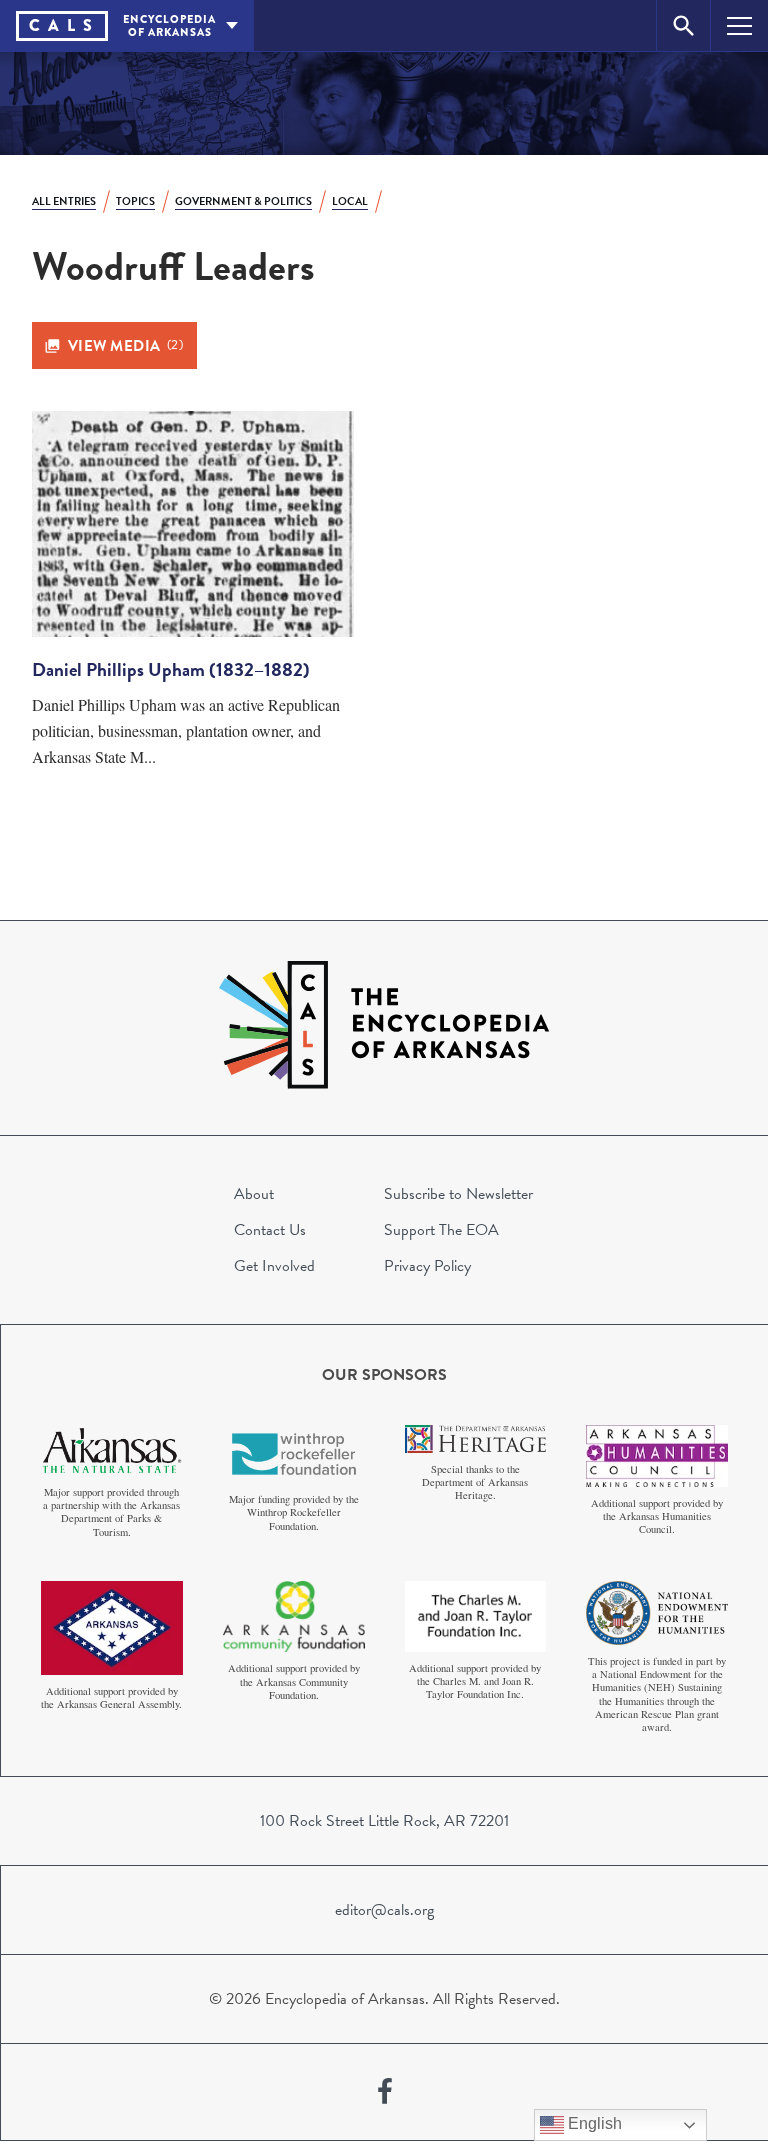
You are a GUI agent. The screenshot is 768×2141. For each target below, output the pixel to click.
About (254, 1194)
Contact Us (270, 1230)
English (593, 2123)
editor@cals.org (384, 1910)
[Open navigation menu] (739, 25)
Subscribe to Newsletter (458, 1194)
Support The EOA (441, 1230)
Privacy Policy (427, 1266)
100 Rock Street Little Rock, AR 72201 (384, 1821)
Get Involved (274, 1266)
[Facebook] (385, 2092)
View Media (126, 346)
